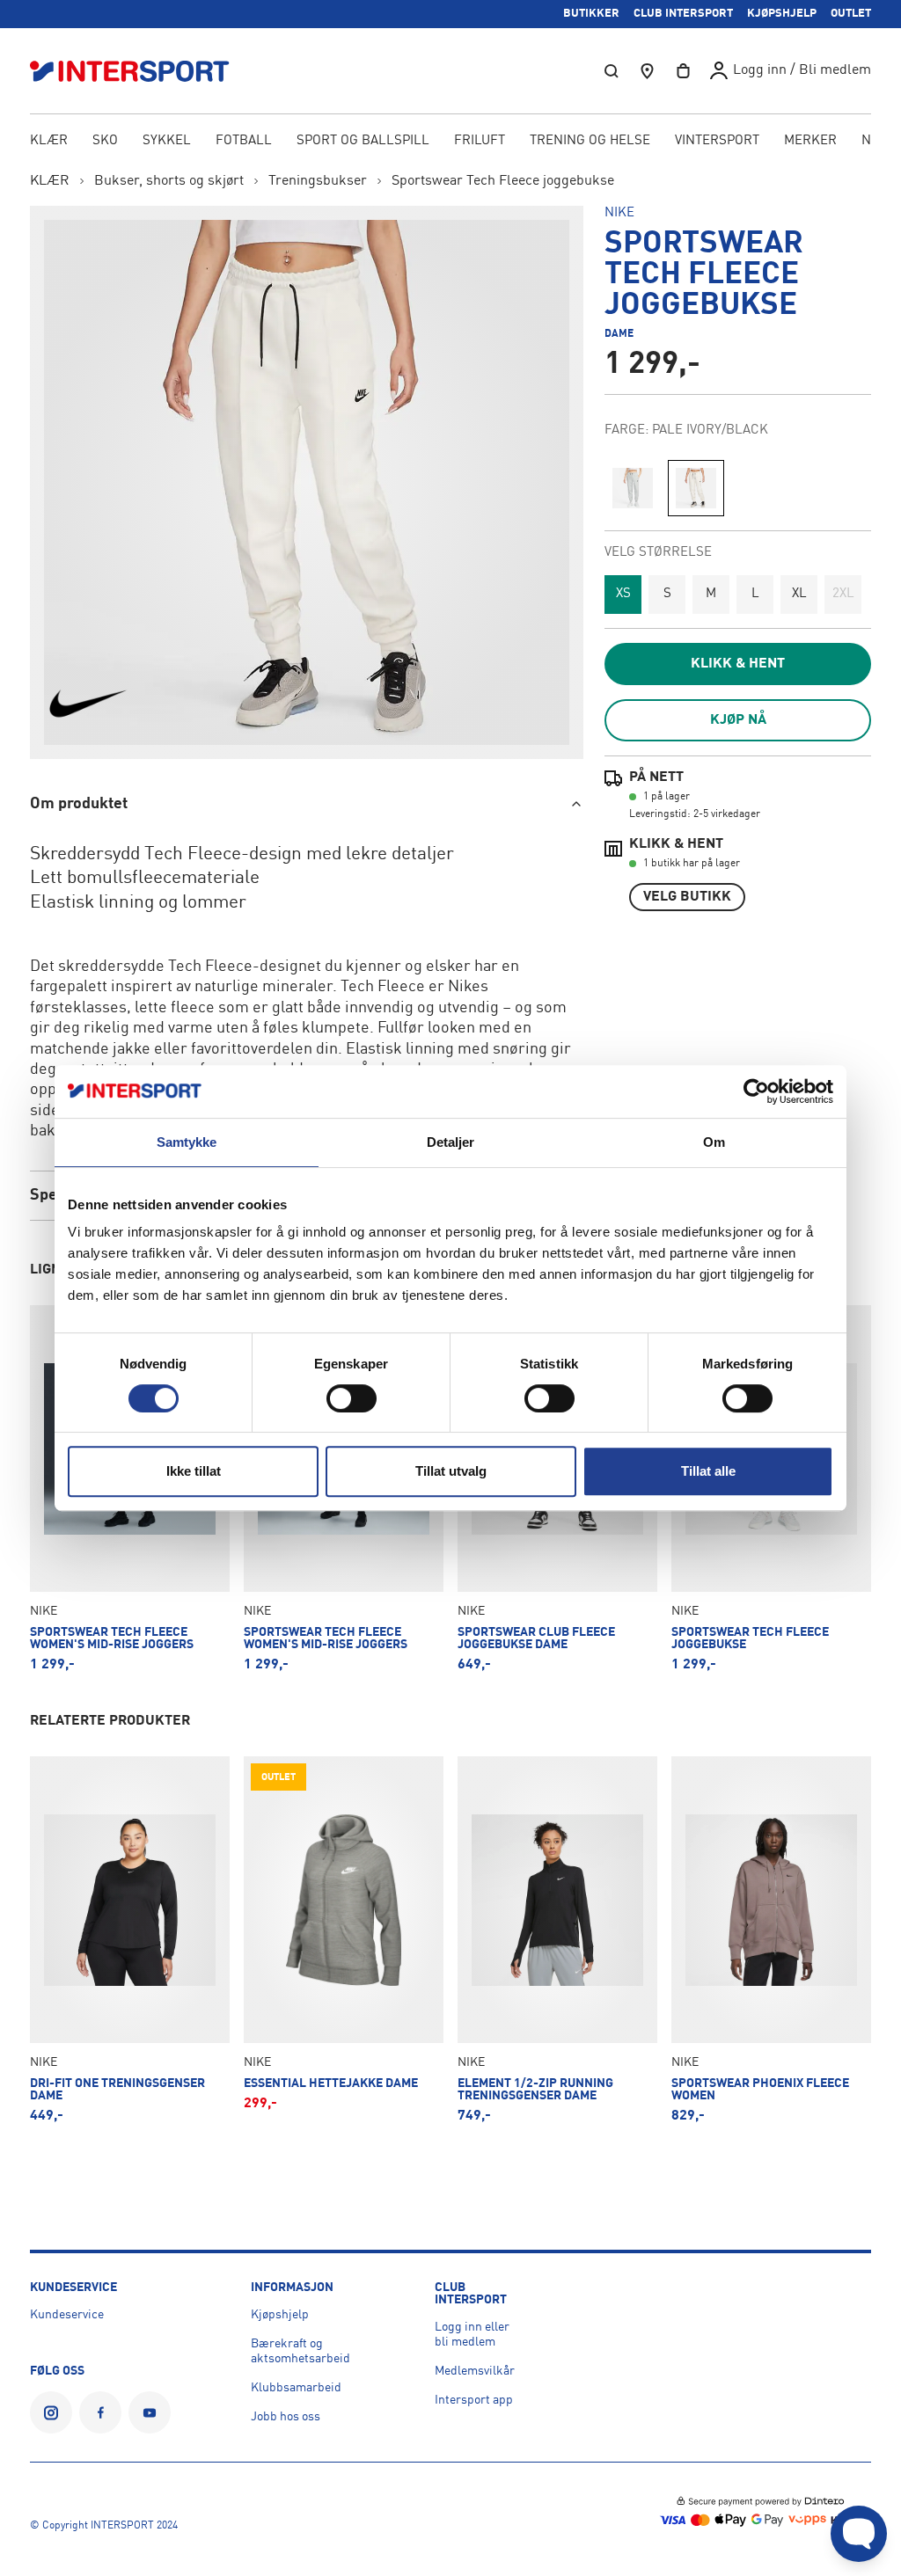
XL (799, 594)
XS (623, 594)
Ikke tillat (194, 1471)
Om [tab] (714, 1142)
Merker (810, 141)
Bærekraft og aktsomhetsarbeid (300, 2351)
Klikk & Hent (738, 664)
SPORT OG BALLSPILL (363, 141)
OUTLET (851, 14)
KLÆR (49, 141)
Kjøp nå (738, 720)
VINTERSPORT (717, 141)
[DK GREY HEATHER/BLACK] (633, 488)
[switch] (352, 1398)
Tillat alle (708, 1471)
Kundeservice (67, 2315)
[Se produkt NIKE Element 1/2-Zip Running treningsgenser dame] (557, 1940)
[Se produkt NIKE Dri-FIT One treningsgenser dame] (130, 1940)
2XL (843, 594)
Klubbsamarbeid (296, 2388)
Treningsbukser (318, 181)
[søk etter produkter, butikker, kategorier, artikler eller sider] (612, 71)
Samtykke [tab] (187, 1142)
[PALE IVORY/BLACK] (696, 488)
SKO (105, 141)
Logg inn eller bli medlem (472, 2335)
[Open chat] (859, 2534)
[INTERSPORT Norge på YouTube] (150, 2412)
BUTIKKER (591, 14)
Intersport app (474, 2400)
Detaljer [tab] (451, 1142)
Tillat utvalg (451, 1471)
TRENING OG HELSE (590, 141)
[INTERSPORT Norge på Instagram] (51, 2412)
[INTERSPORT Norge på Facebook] (100, 2412)
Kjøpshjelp (280, 2315)
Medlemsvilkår (475, 2371)
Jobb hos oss (286, 2417)
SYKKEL (167, 141)
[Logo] (139, 71)
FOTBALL (244, 141)
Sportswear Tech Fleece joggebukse (503, 181)
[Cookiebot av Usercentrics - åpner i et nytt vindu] (756, 1091)
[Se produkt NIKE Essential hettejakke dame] (344, 1940)
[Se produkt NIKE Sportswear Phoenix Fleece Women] (771, 1940)
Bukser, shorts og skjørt (169, 181)
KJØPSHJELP (782, 14)
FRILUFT (480, 141)
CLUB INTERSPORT (683, 14)
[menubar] (450, 142)
